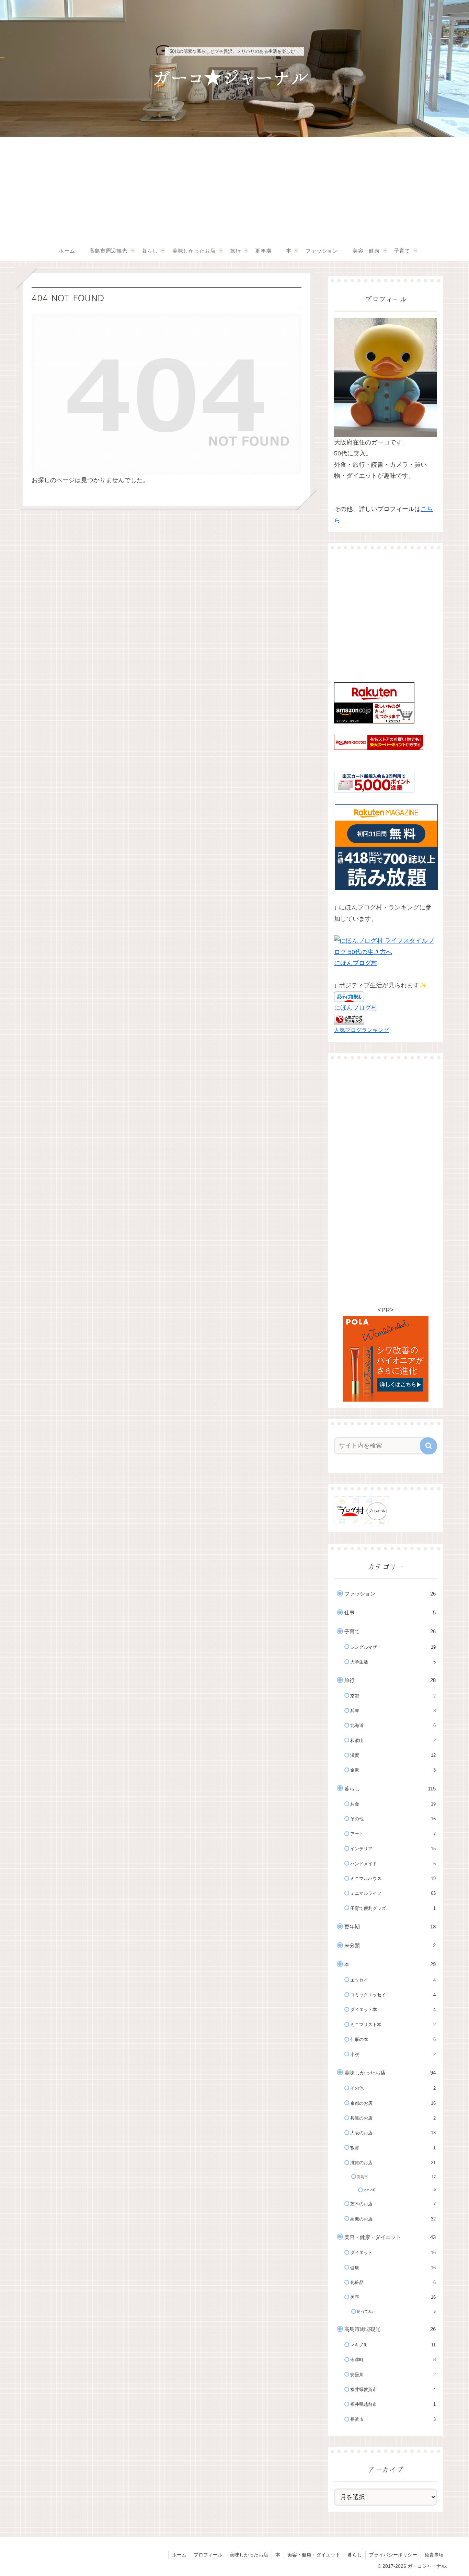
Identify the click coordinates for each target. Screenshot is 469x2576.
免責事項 (434, 2555)
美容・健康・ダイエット (314, 2555)
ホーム (179, 2555)
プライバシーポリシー (393, 2555)
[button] (428, 1446)
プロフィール (208, 2555)
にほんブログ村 (356, 963)
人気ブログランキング (362, 1030)
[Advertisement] (235, 189)
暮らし (355, 2555)
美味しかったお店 (249, 2555)
